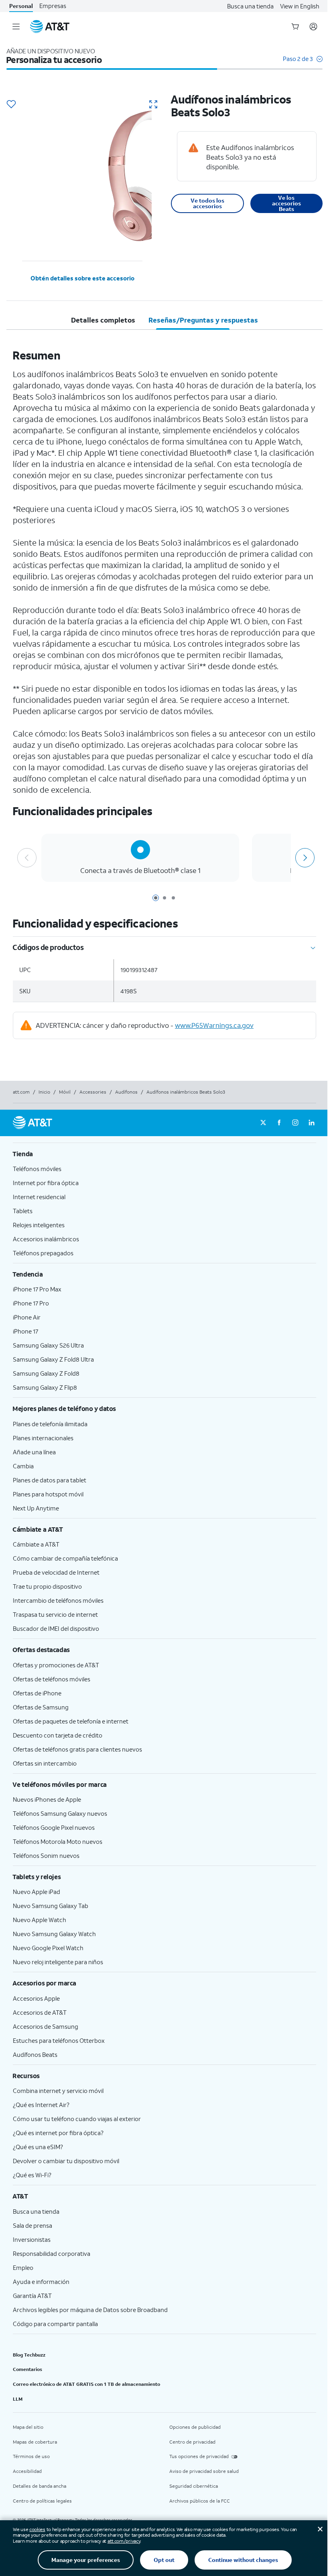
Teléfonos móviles (37, 1169)
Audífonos (126, 1092)
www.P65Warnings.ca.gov (214, 1025)
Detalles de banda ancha (40, 2486)
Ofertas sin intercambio (45, 1763)
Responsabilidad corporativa (52, 2253)
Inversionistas (32, 2239)
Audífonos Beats (35, 2054)
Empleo (23, 2267)
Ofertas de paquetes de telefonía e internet (71, 1721)
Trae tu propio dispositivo (47, 1586)
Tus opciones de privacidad (199, 2456)
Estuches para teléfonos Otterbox (59, 2040)
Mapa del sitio (28, 2427)
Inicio (44, 1092)
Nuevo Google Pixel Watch (48, 1948)
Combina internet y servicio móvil (58, 2091)
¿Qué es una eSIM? (38, 2147)
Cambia (23, 1466)
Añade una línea (34, 1452)
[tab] (103, 320)
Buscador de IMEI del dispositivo (56, 1628)
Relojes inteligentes (39, 1225)
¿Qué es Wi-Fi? (32, 2175)
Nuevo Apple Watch (40, 1920)
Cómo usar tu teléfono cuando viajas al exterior (77, 2119)
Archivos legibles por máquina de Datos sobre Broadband (90, 2310)
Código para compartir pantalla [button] (55, 2324)
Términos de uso (31, 2456)
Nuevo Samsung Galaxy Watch (54, 1934)
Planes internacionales (43, 1438)
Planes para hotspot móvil (48, 1494)
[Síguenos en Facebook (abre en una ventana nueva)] (279, 1123)
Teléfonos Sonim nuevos (46, 1855)
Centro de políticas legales (42, 2501)
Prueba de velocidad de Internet (56, 1572)
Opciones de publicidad (195, 2427)
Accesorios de (40, 2012)
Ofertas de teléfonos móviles (52, 1679)
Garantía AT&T (32, 2296)
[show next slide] (304, 858)
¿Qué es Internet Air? (41, 2105)
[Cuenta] (313, 26)
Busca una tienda (250, 6)
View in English (300, 6)
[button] (303, 63)
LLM (18, 2399)
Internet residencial (39, 1197)
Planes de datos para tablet (50, 1480)
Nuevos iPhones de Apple (47, 1799)
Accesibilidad (27, 2471)
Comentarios (27, 2369)
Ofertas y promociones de (56, 1665)
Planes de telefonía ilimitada (50, 1424)
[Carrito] (295, 26)
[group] (164, 1154)
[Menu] (16, 26)
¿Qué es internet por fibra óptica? (58, 2133)
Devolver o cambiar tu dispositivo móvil (66, 2161)
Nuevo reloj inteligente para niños (58, 1962)
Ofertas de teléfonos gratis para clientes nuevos (77, 1749)
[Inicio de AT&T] (50, 26)
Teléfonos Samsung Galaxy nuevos (60, 1813)
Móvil (65, 1092)
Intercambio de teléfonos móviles (58, 1600)
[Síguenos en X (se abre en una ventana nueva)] (263, 1123)
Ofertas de (37, 1693)
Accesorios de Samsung (46, 2026)
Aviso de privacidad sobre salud (204, 2471)
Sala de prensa (32, 2225)
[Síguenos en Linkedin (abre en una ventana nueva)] (311, 1123)
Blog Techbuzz (29, 2355)
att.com (21, 1092)
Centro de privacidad (192, 2442)
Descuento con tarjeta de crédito (58, 1735)
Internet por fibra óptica (46, 1183)
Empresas (53, 6)
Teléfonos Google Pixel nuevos (54, 1827)
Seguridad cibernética (194, 2486)
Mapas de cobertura (35, 2442)
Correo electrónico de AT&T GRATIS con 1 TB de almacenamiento (86, 2384)
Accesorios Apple (36, 1998)
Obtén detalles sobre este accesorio (82, 278)
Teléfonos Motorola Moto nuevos (58, 1841)
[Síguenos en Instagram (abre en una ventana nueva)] (295, 1123)
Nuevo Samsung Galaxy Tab (51, 1906)
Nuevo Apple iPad (37, 1892)
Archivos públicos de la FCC (200, 2501)
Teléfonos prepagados (43, 1253)
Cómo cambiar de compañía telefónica (65, 1558)
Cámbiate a (36, 1544)
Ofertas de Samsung (41, 1707)
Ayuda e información (41, 2282)
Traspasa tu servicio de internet (55, 1614)
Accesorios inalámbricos (46, 1239)
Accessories (93, 1092)
